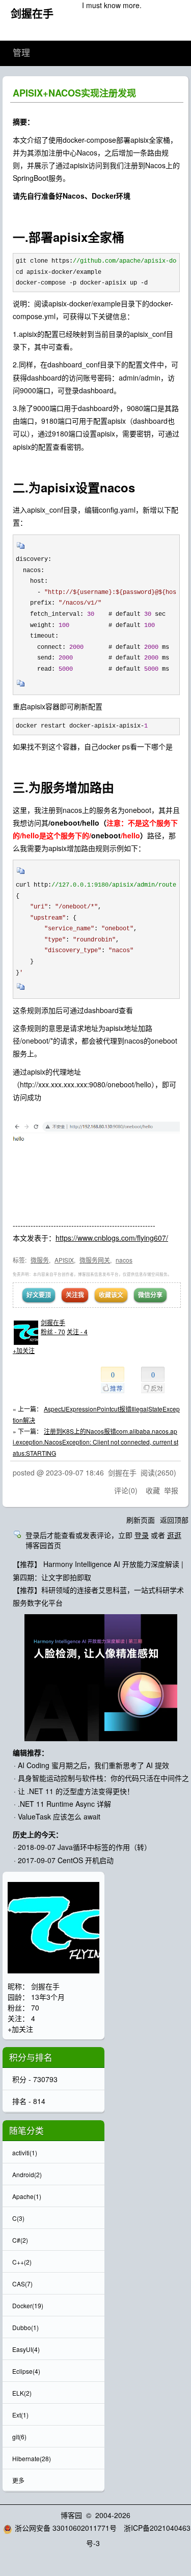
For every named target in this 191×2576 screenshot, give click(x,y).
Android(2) (27, 2174)
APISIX (64, 1260)
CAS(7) (22, 2284)
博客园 (71, 2515)
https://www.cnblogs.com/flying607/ (112, 1238)
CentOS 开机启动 (86, 1860)
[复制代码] (21, 549)
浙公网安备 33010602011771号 (66, 2528)
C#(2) (20, 2240)
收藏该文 (111, 1295)
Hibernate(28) (32, 2458)
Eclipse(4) (26, 2371)
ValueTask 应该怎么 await (59, 1816)
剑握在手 (32, 13)
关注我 (75, 1295)
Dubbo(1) (25, 2327)
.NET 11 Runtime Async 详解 (64, 1804)
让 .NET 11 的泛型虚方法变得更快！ (76, 1791)
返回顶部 (174, 1520)
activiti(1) (25, 2153)
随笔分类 (26, 2130)
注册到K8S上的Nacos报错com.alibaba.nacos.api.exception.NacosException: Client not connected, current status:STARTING (95, 1442)
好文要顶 (39, 1295)
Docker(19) (28, 2305)
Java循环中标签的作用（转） (104, 1847)
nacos (124, 1260)
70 (35, 2007)
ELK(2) (22, 2393)
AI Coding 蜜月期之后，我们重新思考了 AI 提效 (93, 1765)
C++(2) (22, 2262)
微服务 (40, 1260)
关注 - (77, 1331)
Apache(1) (27, 2196)
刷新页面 (141, 1520)
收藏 (153, 1490)
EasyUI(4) (26, 2349)
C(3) (18, 2218)
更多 (18, 2480)
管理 (21, 53)
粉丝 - (53, 1331)
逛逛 (174, 1535)
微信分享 (150, 1295)
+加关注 (24, 1350)
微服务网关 (95, 1260)
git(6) (19, 2437)
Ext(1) (20, 2415)
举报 (171, 1490)
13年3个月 (48, 1997)
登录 (142, 1535)
